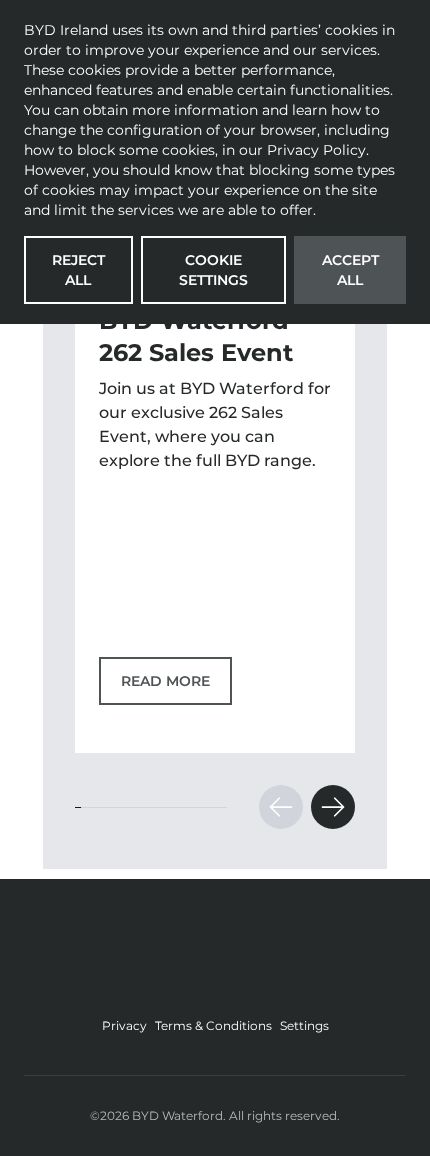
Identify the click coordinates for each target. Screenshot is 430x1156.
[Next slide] (333, 807)
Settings (304, 1025)
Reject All (78, 270)
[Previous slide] (281, 807)
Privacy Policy (316, 150)
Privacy (124, 1025)
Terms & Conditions (213, 1025)
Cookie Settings (213, 270)
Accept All (350, 270)
